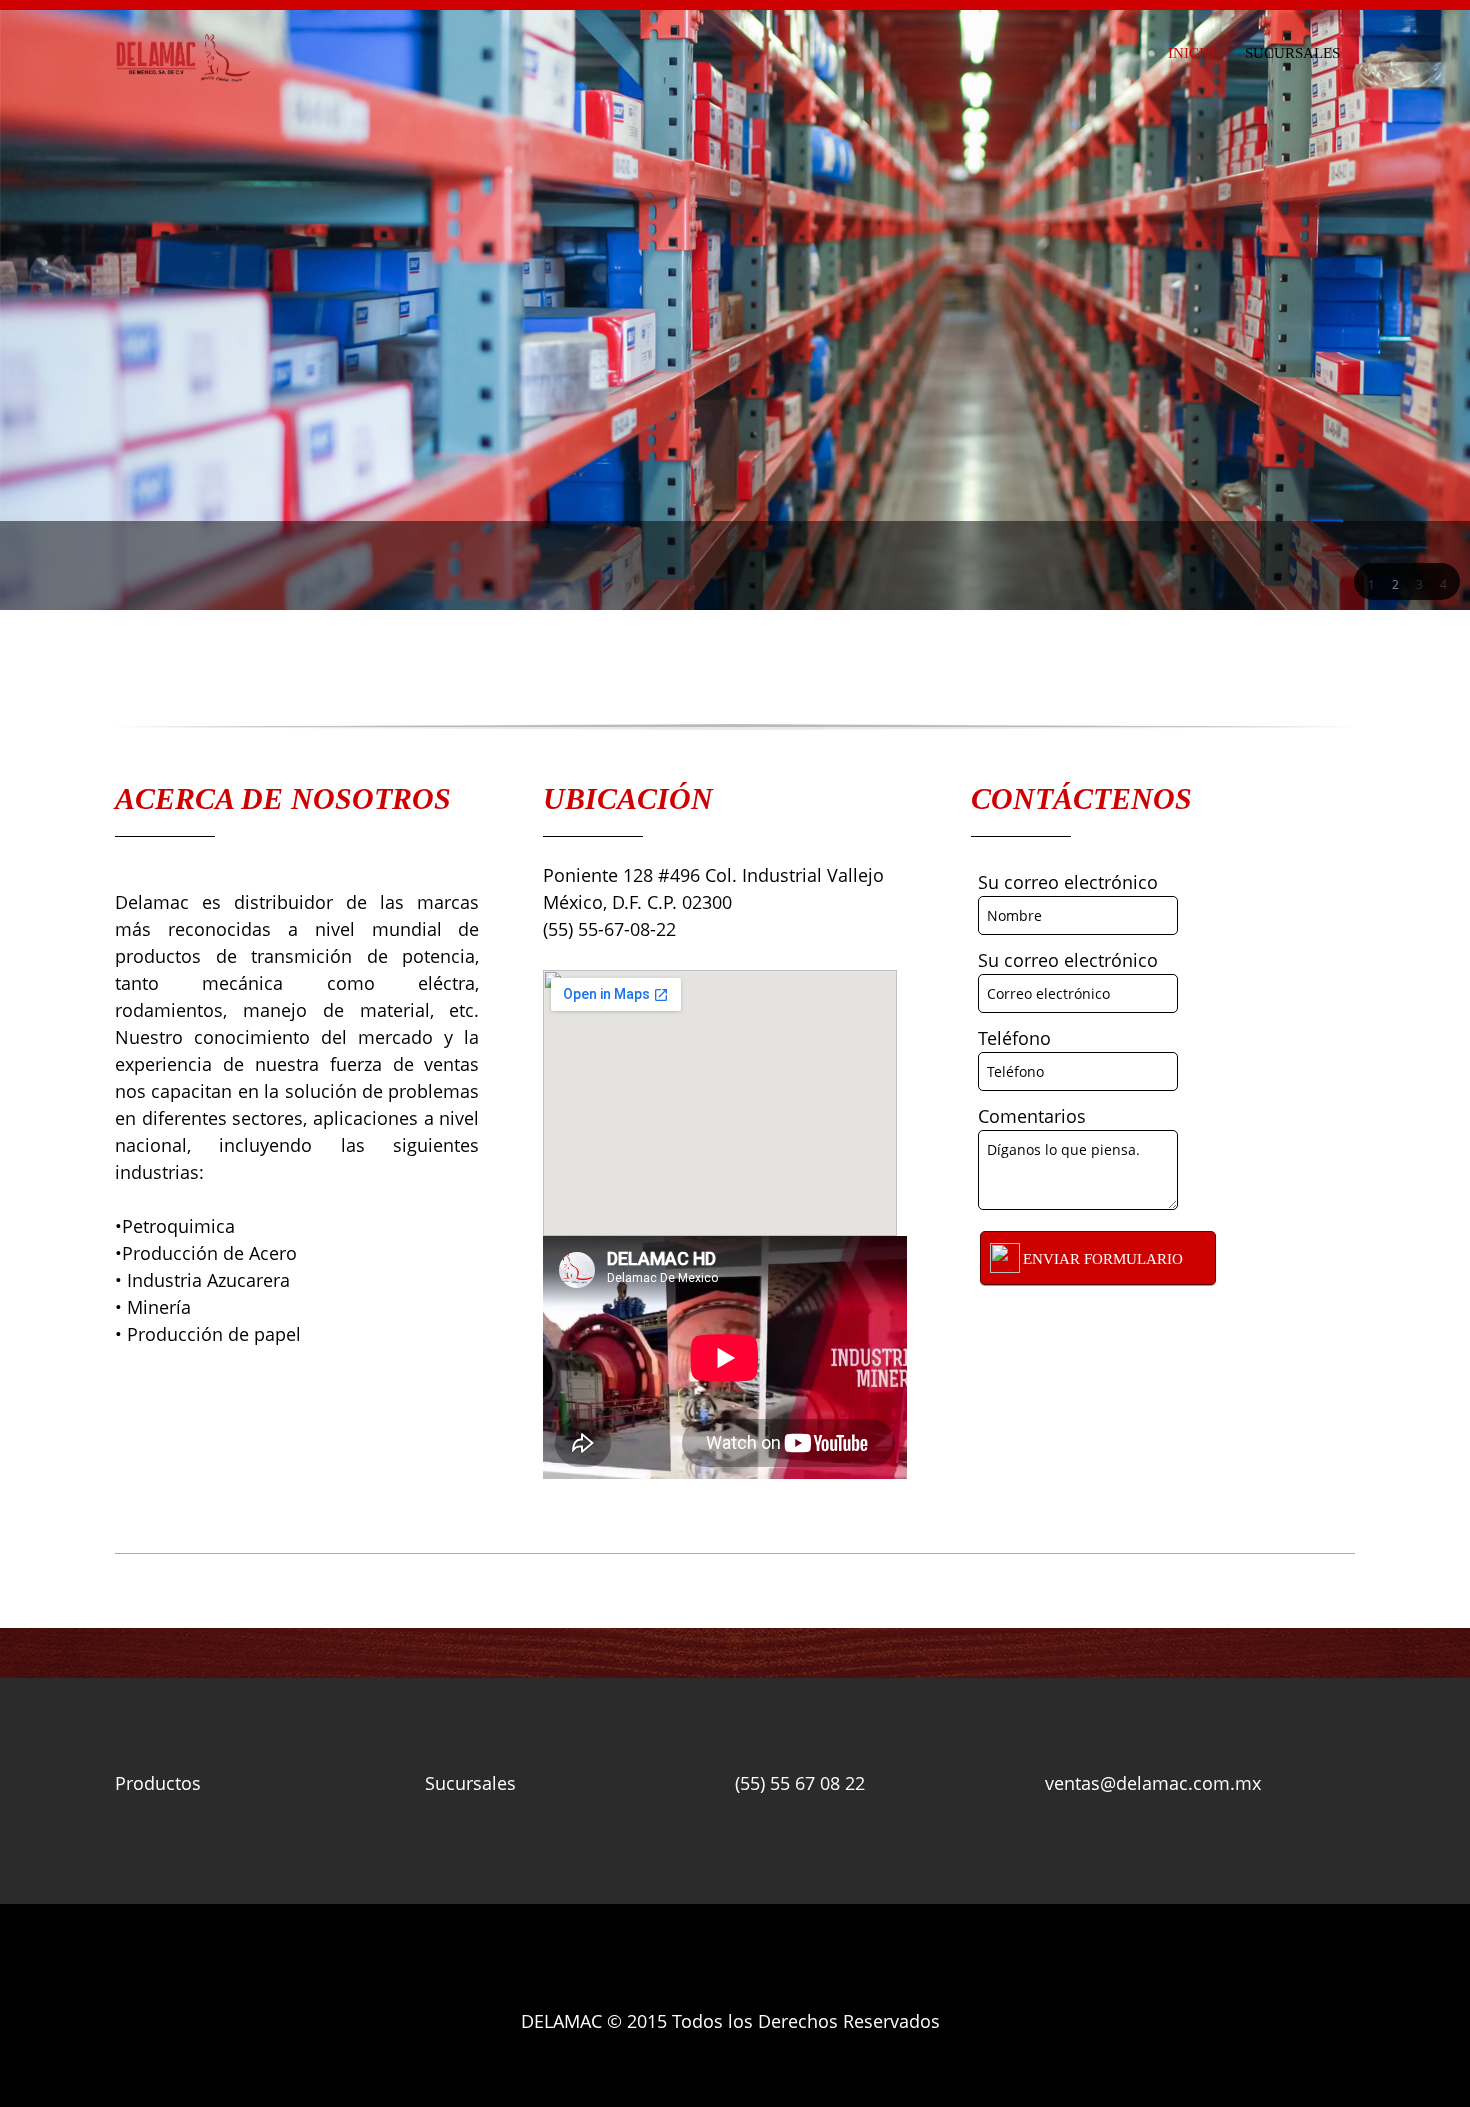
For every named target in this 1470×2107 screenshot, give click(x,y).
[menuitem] (1191, 50)
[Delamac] (183, 58)
